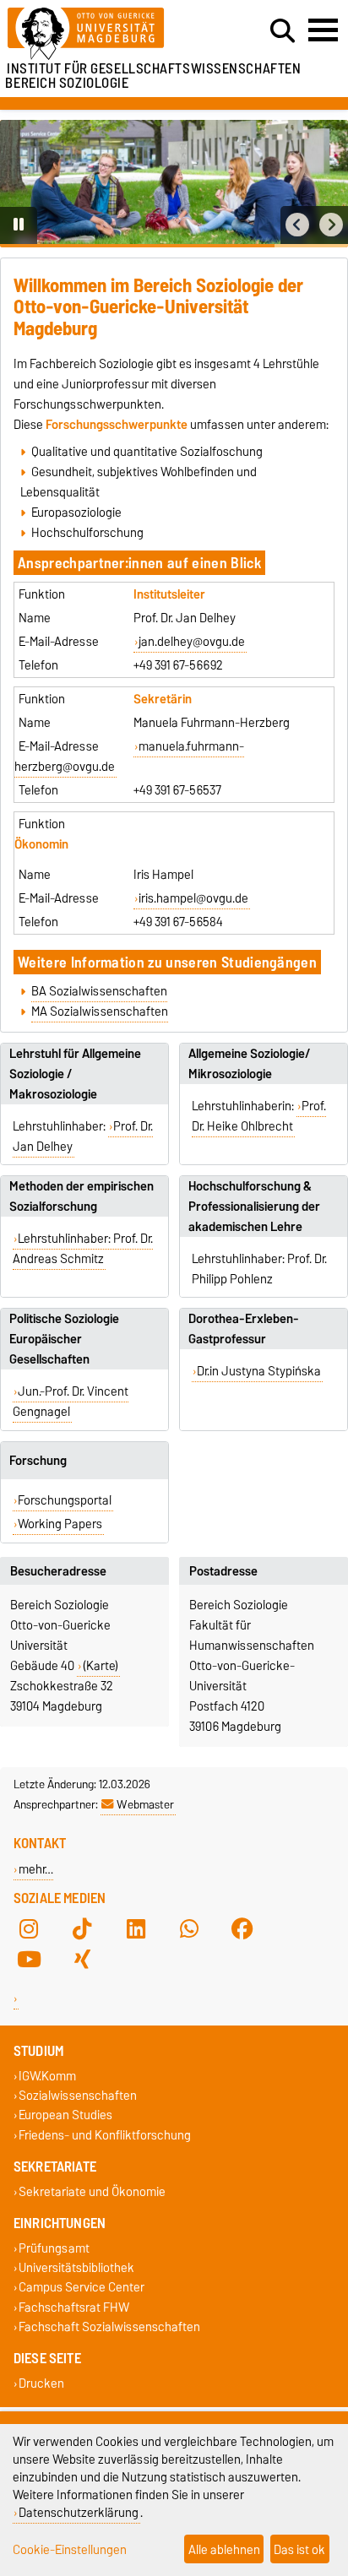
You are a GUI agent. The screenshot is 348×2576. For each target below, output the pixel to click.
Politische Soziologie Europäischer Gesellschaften (64, 1339)
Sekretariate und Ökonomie (92, 2191)
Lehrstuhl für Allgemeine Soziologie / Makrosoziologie (75, 1074)
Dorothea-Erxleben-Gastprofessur (244, 1329)
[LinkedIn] (136, 1928)
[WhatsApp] (189, 1928)
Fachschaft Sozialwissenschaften (109, 2327)
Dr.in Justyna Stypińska (259, 1371)
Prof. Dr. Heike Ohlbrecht (259, 1116)
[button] (297, 225)
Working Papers (60, 1524)
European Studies (65, 2115)
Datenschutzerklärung (79, 2512)
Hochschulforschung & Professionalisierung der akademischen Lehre (254, 1207)
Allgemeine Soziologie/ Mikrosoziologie (249, 1064)
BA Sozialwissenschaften (99, 991)
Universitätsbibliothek (76, 2268)
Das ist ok (299, 2549)
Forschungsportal (65, 1500)
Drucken (41, 2383)
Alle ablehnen (224, 2549)
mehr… (36, 1869)
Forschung (38, 1461)
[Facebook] (242, 1928)
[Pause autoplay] (19, 225)
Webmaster (145, 1804)
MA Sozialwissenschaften (100, 1011)
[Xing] (82, 1959)
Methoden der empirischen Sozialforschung (82, 1196)
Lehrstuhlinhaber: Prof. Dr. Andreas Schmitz (83, 1249)
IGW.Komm (47, 2076)
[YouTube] (29, 1959)
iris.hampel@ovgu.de (193, 898)
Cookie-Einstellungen (70, 2549)
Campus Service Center (82, 2288)
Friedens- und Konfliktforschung (105, 2135)
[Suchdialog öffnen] (283, 31)
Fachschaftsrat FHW (74, 2307)
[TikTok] (82, 1928)
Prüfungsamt (54, 2248)
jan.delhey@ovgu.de (192, 642)
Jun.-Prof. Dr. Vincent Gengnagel (71, 1402)
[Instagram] (29, 1928)
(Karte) (101, 1666)
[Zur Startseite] (107, 34)
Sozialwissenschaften (78, 2096)
